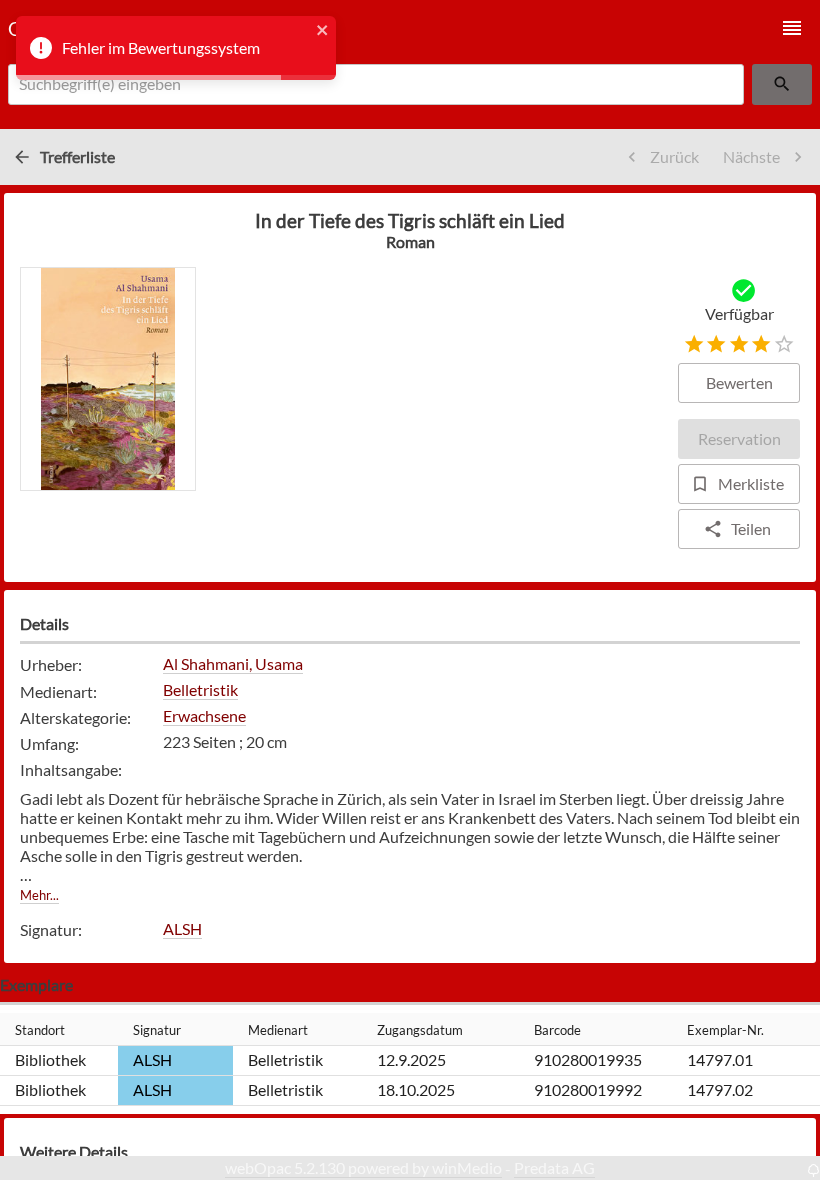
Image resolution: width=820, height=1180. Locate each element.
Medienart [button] (278, 1030)
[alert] (176, 48)
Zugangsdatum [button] (420, 1030)
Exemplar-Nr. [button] (725, 1030)
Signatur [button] (157, 1030)
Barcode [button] (557, 1030)
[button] (792, 28)
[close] (323, 31)
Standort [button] (40, 1030)
